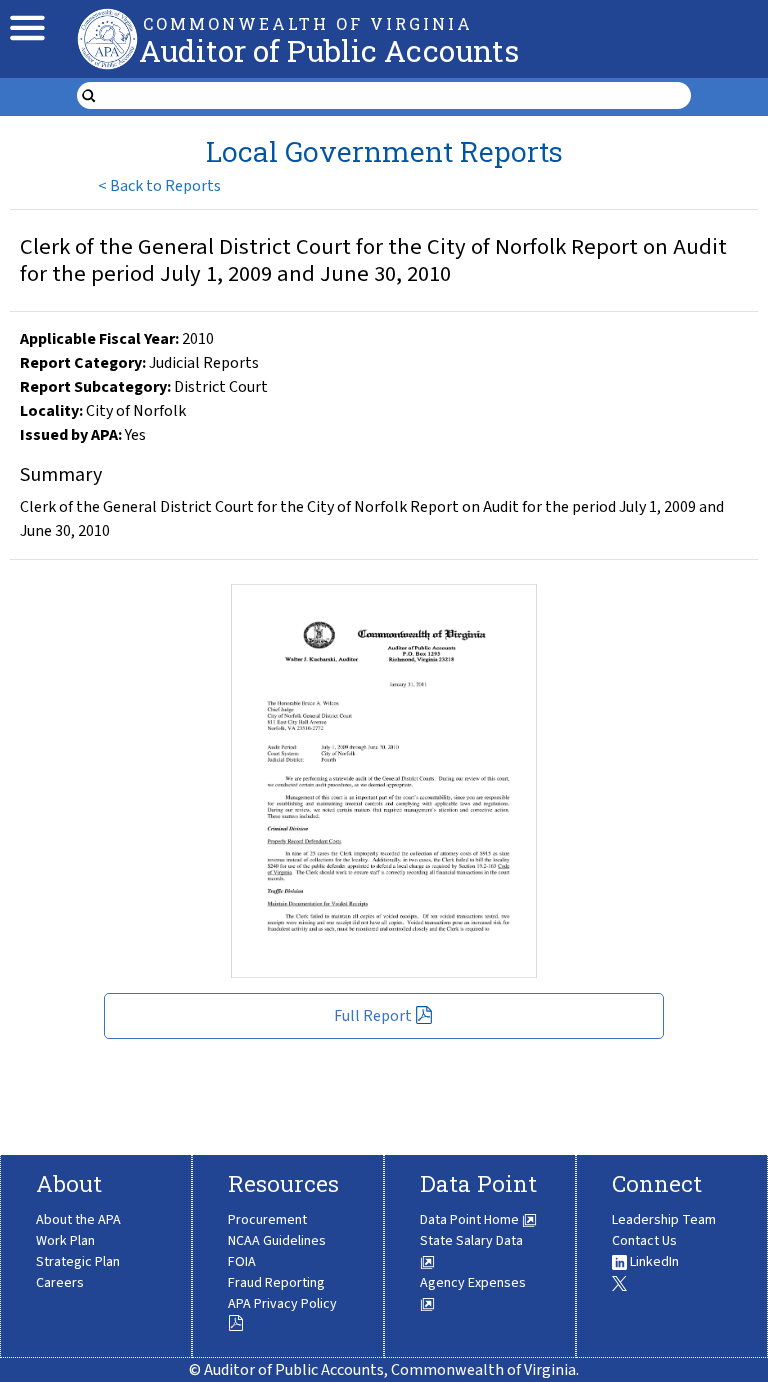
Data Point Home (471, 1220)
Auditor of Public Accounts (329, 50)
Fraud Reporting (276, 1283)
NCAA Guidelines (277, 1241)
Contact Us (644, 1241)
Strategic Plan (78, 1262)
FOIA (242, 1262)
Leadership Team (664, 1220)
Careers (60, 1283)
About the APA (78, 1220)
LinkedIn (653, 1262)
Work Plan (65, 1241)
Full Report (373, 1016)
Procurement (267, 1220)
